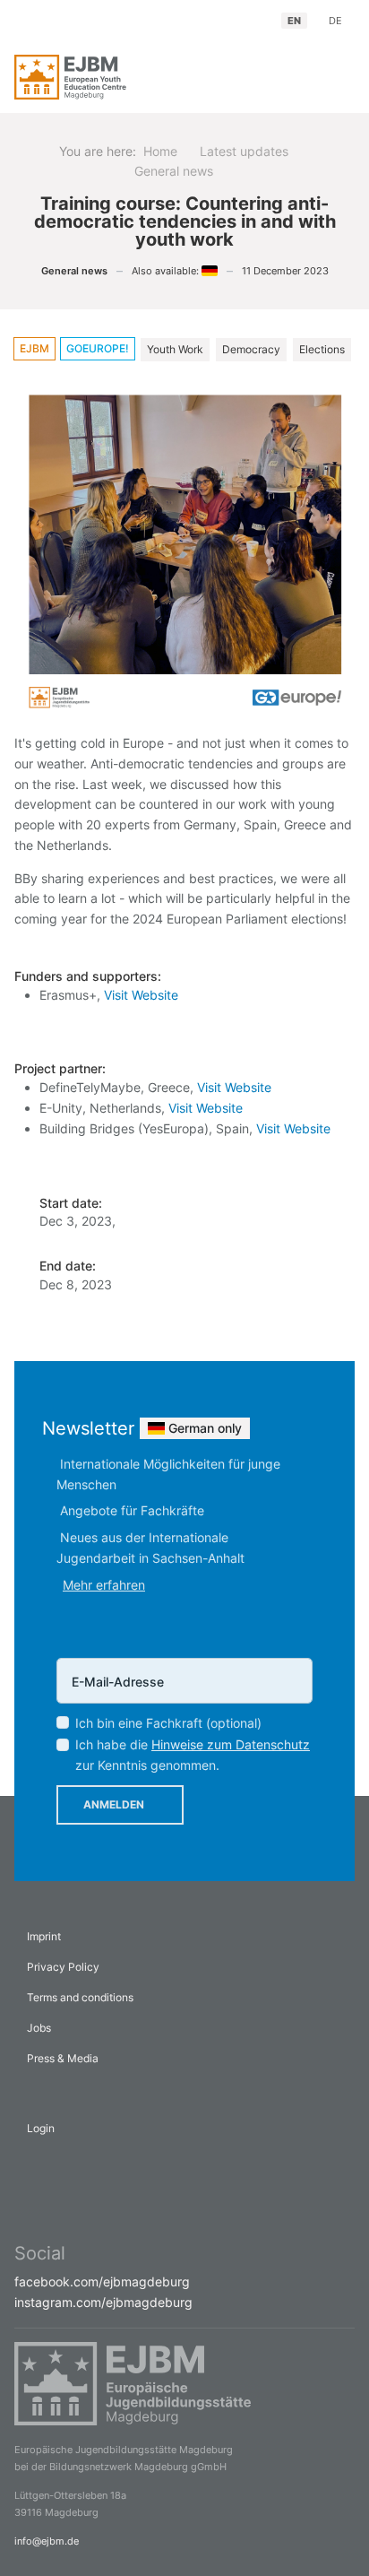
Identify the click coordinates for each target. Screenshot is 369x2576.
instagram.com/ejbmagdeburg (103, 2302)
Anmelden (114, 1804)
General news (74, 271)
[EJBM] (93, 77)
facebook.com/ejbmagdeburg (102, 2281)
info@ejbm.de (47, 2541)
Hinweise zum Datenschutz (231, 1744)
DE (335, 21)
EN (294, 21)
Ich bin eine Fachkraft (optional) (168, 1723)
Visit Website (141, 995)
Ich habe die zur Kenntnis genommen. (193, 1755)
